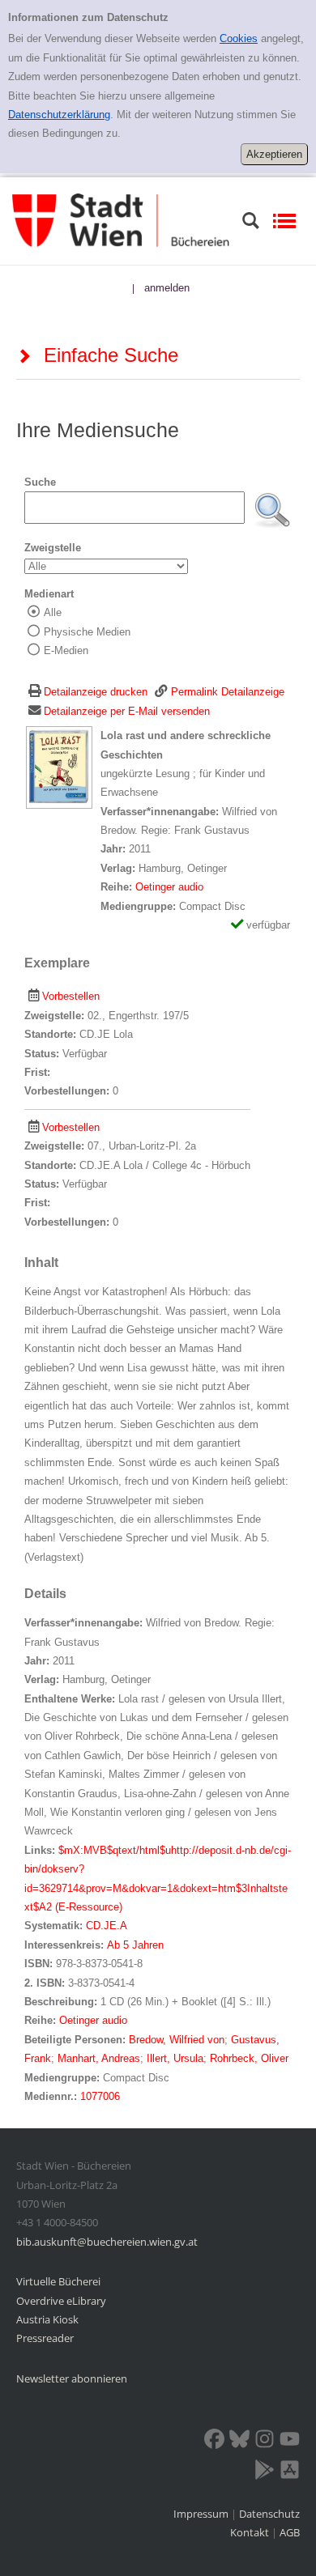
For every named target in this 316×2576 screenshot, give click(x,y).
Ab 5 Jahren (135, 1945)
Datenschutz (269, 2514)
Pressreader (45, 2338)
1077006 (100, 2096)
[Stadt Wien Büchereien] (121, 220)
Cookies (239, 38)
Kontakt (250, 2532)
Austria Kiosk (47, 2319)
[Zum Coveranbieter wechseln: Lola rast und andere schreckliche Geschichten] (59, 767)
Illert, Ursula (175, 2058)
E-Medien (66, 650)
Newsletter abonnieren (72, 2378)
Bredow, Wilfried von (177, 2040)
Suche (40, 482)
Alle (53, 612)
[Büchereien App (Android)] (265, 2472)
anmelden (167, 288)
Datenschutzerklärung (59, 115)
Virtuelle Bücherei (58, 2281)
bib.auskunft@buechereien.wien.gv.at (107, 2242)
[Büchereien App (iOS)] (290, 2472)
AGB (290, 2532)
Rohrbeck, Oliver (249, 2058)
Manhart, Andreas (99, 2058)
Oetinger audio (169, 887)
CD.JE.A (107, 1926)
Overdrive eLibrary (61, 2301)
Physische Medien (87, 632)
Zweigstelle (53, 548)
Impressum (202, 2514)
